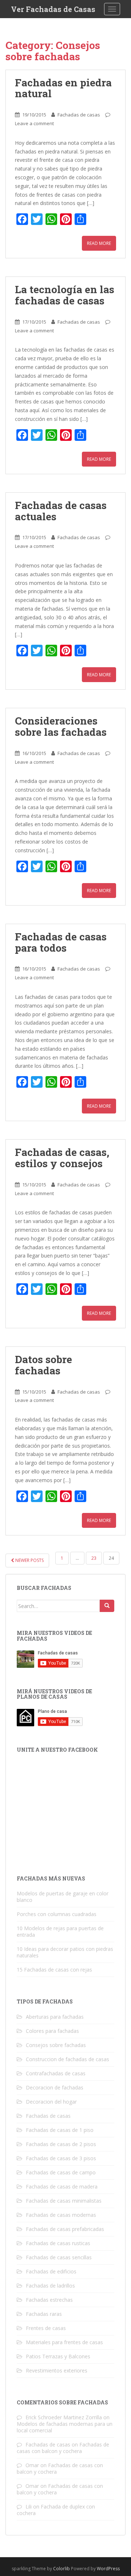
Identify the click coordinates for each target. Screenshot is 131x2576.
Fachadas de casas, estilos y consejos (62, 1158)
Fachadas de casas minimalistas (64, 2201)
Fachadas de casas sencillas (59, 2257)
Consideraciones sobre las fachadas (61, 726)
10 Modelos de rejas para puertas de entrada (60, 1931)
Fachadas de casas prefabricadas (65, 2229)
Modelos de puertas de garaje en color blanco (63, 1897)
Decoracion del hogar (51, 2102)
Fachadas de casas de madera (62, 2187)
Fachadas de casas (79, 115)
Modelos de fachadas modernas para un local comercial (65, 2427)
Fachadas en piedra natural (63, 88)
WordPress (108, 2569)
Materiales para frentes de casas (64, 2342)
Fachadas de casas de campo (61, 2172)
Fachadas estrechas (49, 2300)
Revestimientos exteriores (57, 2370)
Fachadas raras (44, 2314)
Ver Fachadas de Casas (53, 9)
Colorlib (61, 2569)
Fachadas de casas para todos (61, 942)
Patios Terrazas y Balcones (58, 2356)
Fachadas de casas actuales (61, 511)
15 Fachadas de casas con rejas (54, 1970)
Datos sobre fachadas (43, 1365)
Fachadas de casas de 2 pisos (61, 2144)
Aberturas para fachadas (55, 2017)
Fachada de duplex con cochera (56, 2510)
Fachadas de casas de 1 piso (60, 2130)
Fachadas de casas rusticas (58, 2243)
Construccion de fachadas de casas (68, 2059)
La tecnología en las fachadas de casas (65, 295)
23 (94, 1558)
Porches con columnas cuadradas (57, 1914)
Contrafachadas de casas (56, 2073)
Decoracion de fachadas (55, 2087)
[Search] (107, 1606)
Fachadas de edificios (51, 2271)
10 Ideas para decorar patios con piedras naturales (65, 1952)
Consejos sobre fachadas (56, 2045)
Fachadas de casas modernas (61, 2215)
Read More (99, 243)
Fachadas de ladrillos (50, 2286)
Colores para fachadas (52, 2031)
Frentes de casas (46, 2328)
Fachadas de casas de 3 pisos (61, 2158)
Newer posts (29, 1560)
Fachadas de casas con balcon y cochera (63, 2448)
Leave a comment (34, 123)
